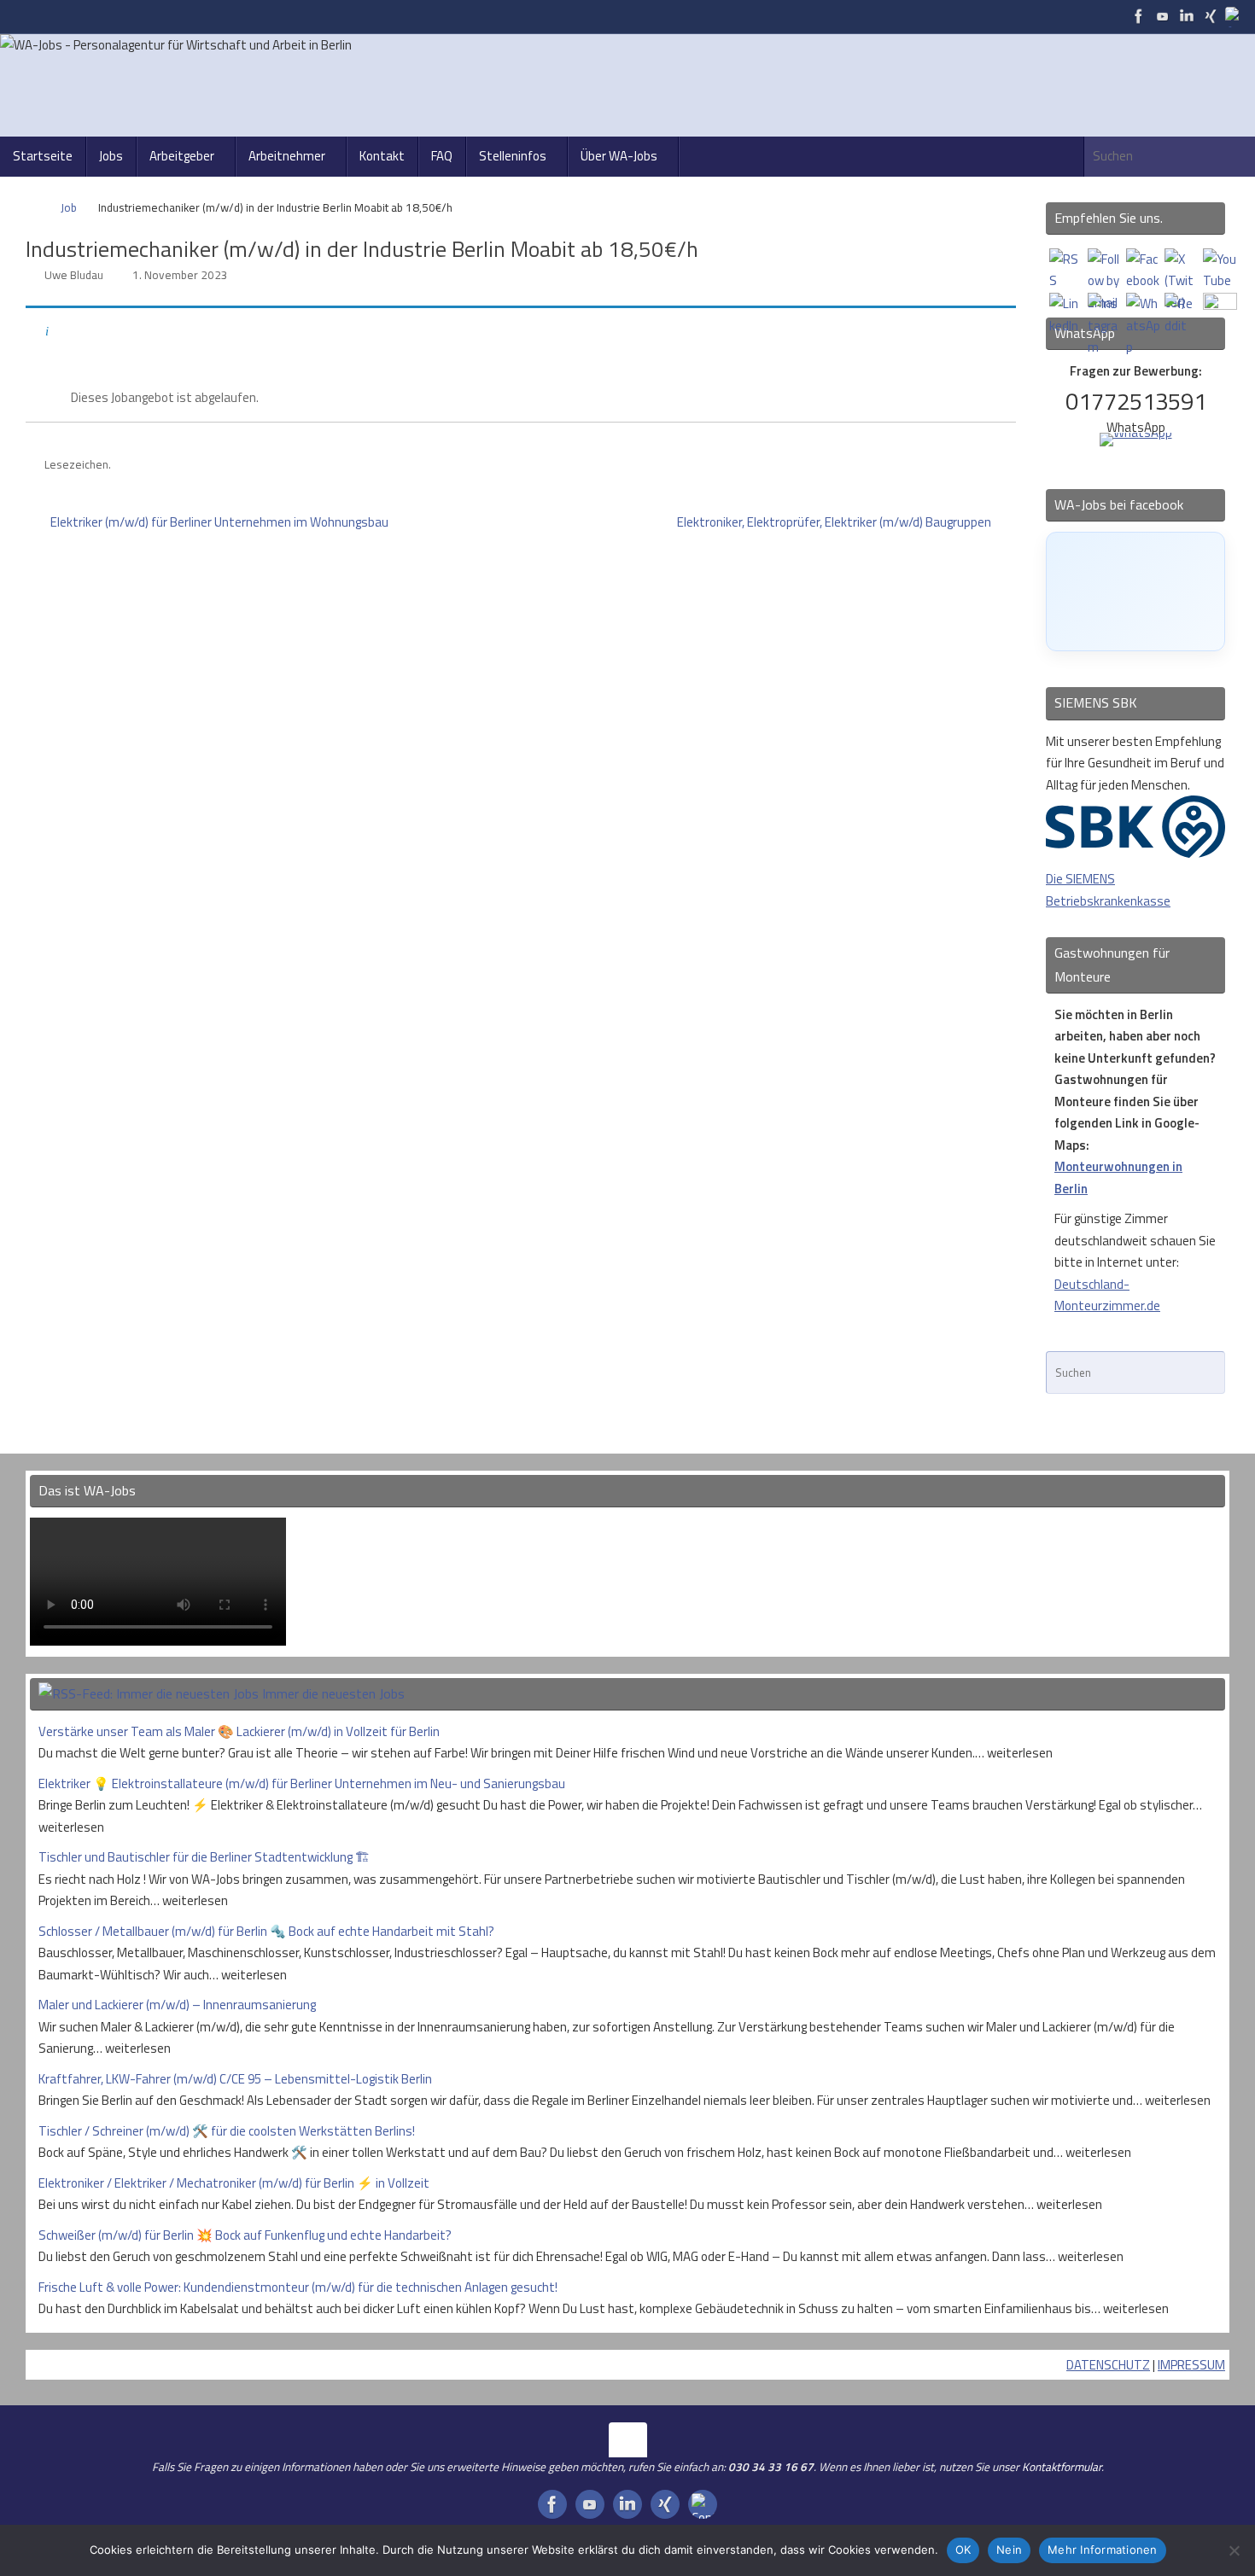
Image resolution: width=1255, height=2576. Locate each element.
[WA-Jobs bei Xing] (1211, 16)
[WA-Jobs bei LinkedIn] (1187, 16)
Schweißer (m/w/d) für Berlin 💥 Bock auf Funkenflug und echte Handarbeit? (245, 2235)
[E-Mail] (1235, 16)
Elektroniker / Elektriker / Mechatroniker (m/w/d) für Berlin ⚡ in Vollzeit (234, 2183)
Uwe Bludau (74, 275)
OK (963, 2550)
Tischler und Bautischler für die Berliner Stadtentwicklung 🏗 (204, 1857)
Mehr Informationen (1103, 2550)
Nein (1009, 2550)
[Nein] (1234, 2550)
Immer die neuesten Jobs (333, 1693)
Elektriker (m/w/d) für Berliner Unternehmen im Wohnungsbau (218, 522)
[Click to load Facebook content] (1135, 592)
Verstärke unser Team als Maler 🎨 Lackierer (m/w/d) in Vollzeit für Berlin (239, 1731)
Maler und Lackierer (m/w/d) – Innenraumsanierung (177, 2005)
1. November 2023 (180, 275)
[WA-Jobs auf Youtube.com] (1163, 16)
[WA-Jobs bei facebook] (1139, 16)
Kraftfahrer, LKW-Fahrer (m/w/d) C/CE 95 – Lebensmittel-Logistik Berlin (235, 2079)
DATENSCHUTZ (1108, 2365)
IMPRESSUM (1191, 2365)
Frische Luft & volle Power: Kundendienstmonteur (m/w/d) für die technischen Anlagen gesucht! (298, 2287)
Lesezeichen (76, 464)
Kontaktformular (1062, 2467)
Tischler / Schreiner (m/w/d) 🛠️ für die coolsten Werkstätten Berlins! (227, 2131)
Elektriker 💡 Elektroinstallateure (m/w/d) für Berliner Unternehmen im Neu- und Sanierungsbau (302, 1783)
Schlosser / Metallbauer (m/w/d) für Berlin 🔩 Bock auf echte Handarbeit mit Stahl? (266, 1931)
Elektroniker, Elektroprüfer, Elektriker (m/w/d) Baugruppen (835, 522)
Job (69, 207)
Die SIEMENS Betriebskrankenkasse (1108, 890)
